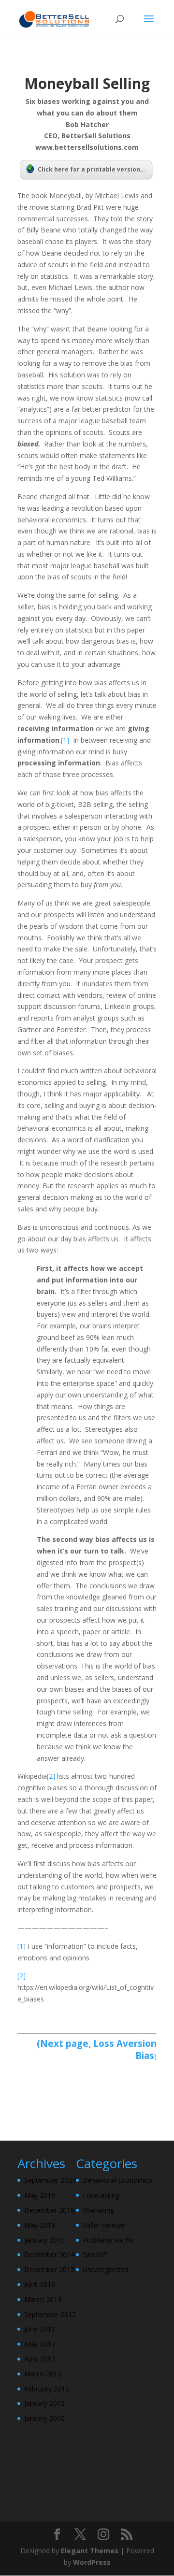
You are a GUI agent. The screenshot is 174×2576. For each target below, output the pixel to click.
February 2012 (47, 2389)
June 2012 (40, 2329)
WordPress (92, 2562)
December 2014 (49, 2254)
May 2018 (40, 2225)
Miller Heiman (104, 2225)
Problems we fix (108, 2240)
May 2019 (40, 2195)
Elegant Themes (90, 2551)
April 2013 (40, 2284)
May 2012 (40, 2344)
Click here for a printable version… (91, 169)
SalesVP (95, 2254)
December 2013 (49, 2269)
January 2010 (44, 2418)
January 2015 (44, 2240)
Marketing (98, 2210)
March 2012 (43, 2374)
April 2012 (40, 2359)
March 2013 (43, 2299)
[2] (51, 1776)
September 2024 (50, 2180)
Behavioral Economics (117, 2180)
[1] (65, 740)
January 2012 (44, 2403)
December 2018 (49, 2210)
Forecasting (101, 2195)
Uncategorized (105, 2269)
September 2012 (50, 2314)
